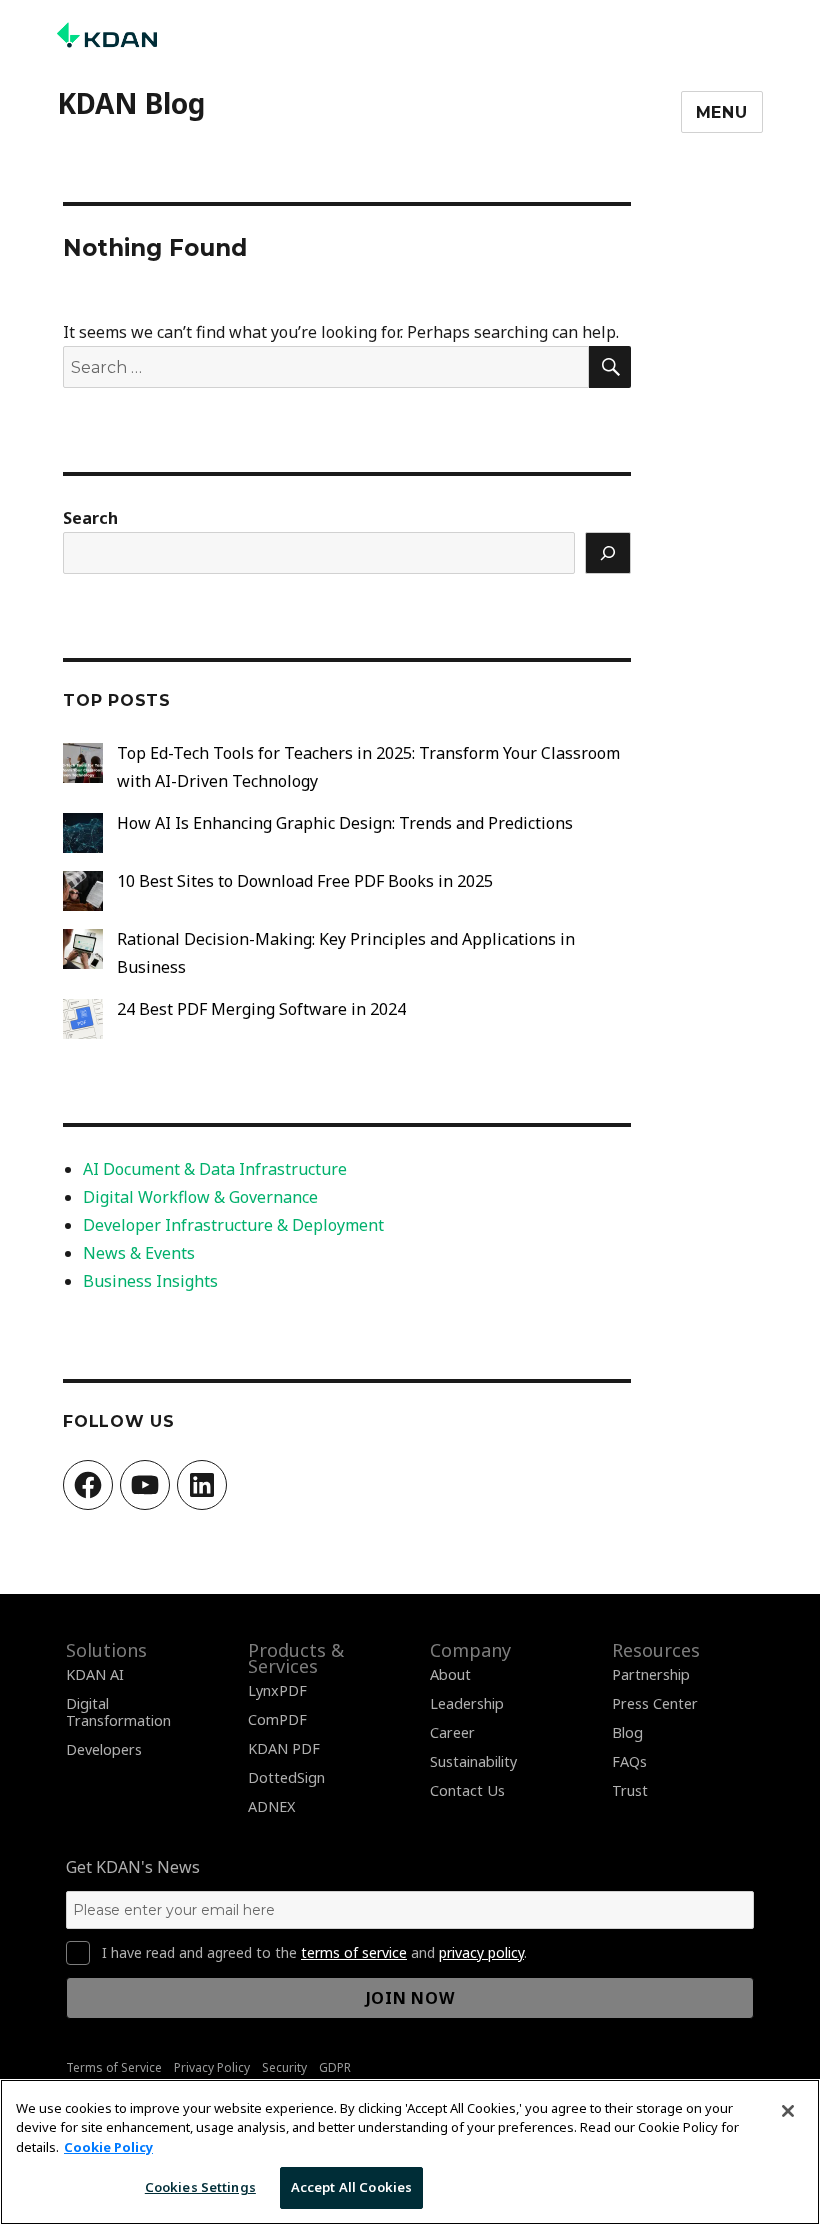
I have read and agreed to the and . (314, 1953)
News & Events (139, 1253)
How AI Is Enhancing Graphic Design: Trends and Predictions (345, 823)
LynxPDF (277, 1690)
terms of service (354, 1952)
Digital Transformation (118, 1712)
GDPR (335, 2067)
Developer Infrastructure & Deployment (233, 1225)
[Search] (608, 553)
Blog (627, 1732)
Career (452, 1732)
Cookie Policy (108, 2147)
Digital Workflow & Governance (200, 1197)
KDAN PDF (284, 1748)
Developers (104, 1749)
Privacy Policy (212, 2067)
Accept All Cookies (351, 2187)
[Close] (788, 2111)
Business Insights (150, 1281)
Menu (722, 112)
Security (284, 2067)
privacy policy (481, 1952)
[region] (410, 2152)
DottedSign (286, 1777)
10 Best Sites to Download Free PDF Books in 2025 (305, 881)
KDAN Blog (131, 103)
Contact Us (467, 1790)
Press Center (655, 1703)
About (450, 1674)
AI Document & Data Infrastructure (215, 1169)
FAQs (629, 1761)
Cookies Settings (200, 2187)
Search (90, 518)
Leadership (467, 1703)
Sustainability (473, 1761)
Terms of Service (114, 2067)
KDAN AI (95, 1674)
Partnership (651, 1674)
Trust (630, 1790)
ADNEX (271, 1806)
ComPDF (277, 1719)
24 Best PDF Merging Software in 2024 (261, 1009)
